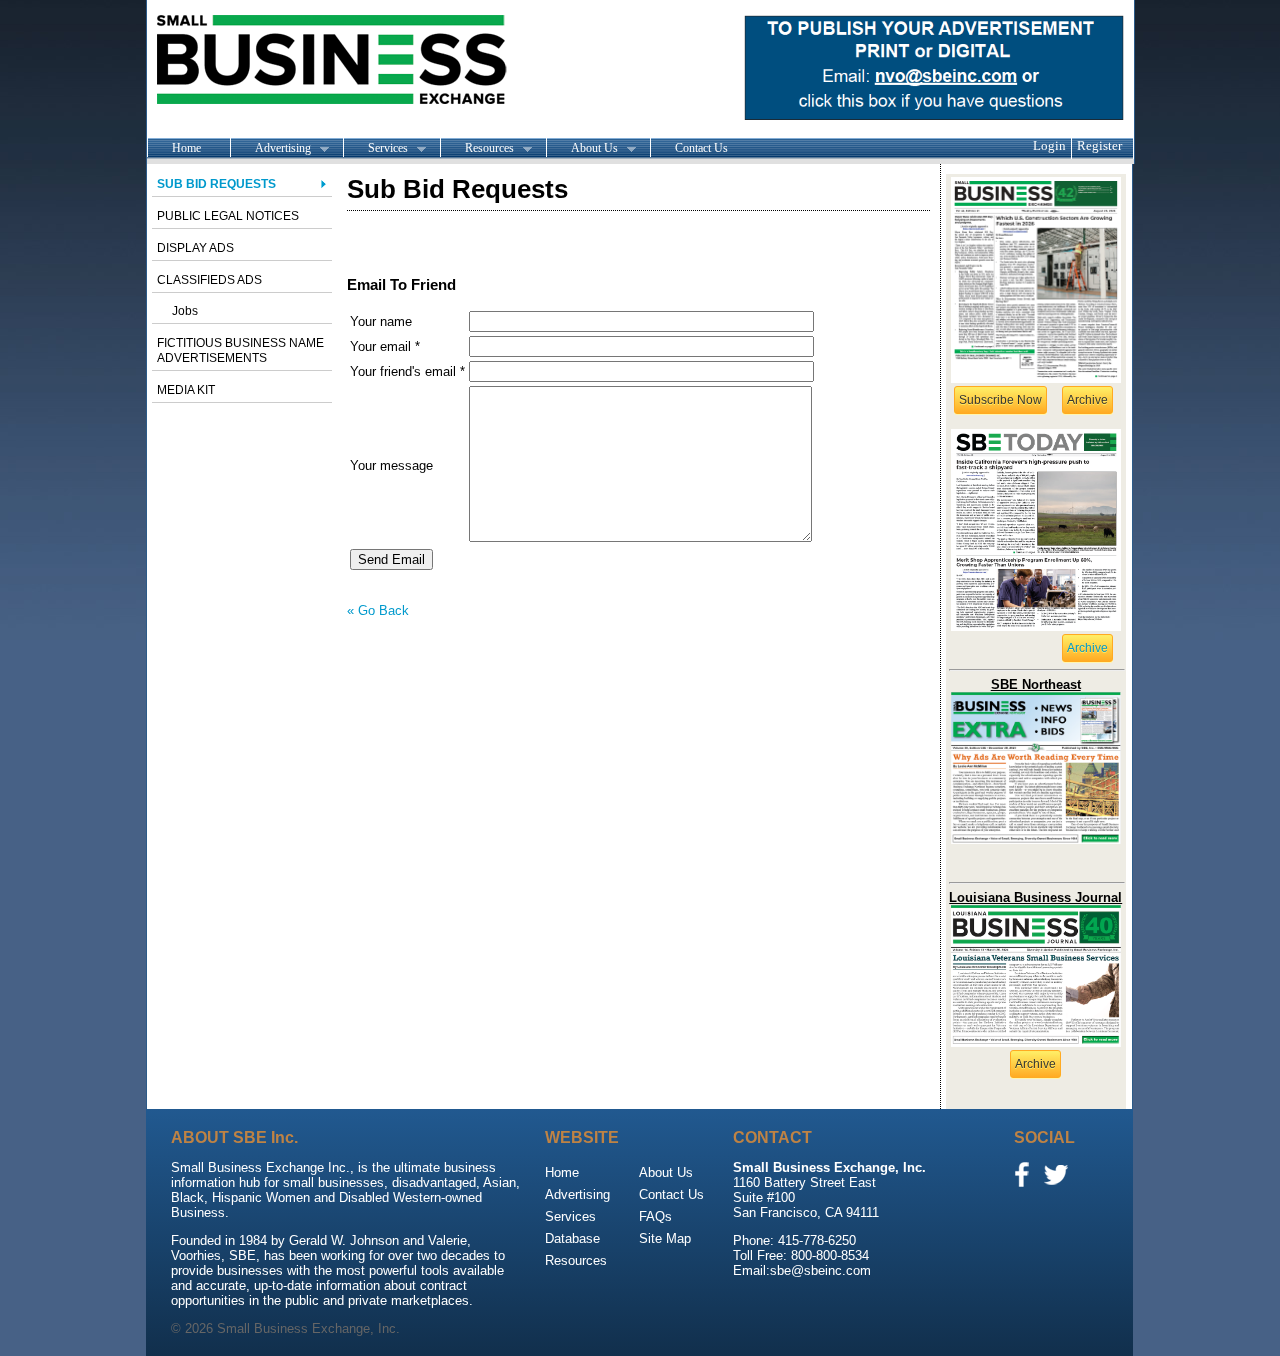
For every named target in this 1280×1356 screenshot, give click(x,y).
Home (186, 148)
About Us (582, 149)
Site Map (665, 1238)
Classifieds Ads (209, 280)
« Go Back (378, 610)
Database (572, 1238)
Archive (1087, 400)
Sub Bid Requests (216, 184)
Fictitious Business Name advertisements (240, 350)
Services (375, 149)
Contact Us (701, 148)
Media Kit (186, 390)
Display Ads (195, 248)
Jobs (185, 311)
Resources (477, 149)
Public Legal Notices (228, 216)
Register (1099, 145)
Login (1049, 145)
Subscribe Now (1000, 400)
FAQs (655, 1216)
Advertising (270, 149)
